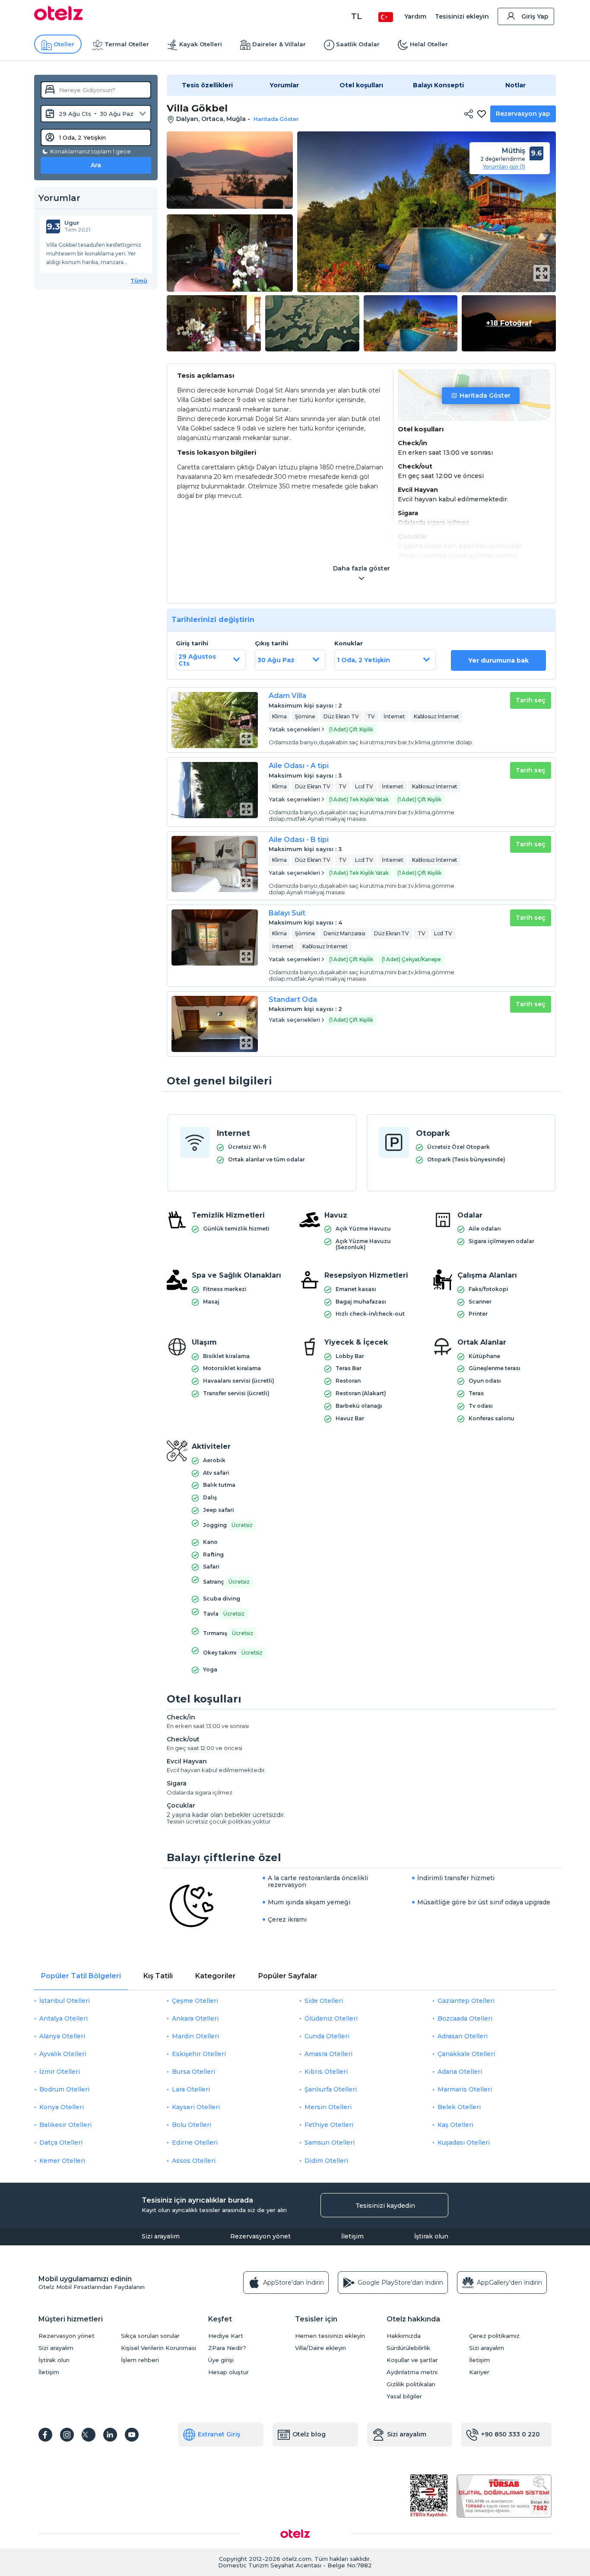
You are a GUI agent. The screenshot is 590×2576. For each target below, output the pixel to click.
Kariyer (479, 2372)
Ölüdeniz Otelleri (331, 2018)
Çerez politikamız (494, 2336)
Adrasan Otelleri (463, 2036)
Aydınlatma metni (412, 2372)
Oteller (64, 44)
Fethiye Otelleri (329, 2125)
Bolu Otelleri (192, 2125)
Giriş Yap (535, 16)
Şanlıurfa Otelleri (331, 2089)
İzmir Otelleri (60, 2072)
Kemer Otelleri (62, 2161)
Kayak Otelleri (201, 44)
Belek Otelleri (459, 2107)
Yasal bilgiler (404, 2396)
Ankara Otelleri (195, 2018)
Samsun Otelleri (330, 2142)
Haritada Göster (485, 395)
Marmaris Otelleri (465, 2089)
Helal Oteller (429, 44)
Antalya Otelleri (63, 2018)
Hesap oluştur (228, 2372)
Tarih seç (531, 700)
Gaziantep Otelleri (466, 2001)
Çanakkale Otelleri (466, 2054)
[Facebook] (45, 2435)
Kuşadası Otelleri (464, 2142)
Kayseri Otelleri (196, 2107)
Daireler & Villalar (279, 44)
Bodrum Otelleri (64, 2089)
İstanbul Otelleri (65, 2001)
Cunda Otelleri (327, 2036)
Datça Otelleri (61, 2142)
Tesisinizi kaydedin (385, 2206)
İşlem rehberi (140, 2360)
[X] (89, 2435)
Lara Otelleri (191, 2089)
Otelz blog (309, 2434)
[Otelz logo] (59, 18)
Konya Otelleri (62, 2107)
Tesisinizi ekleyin (462, 16)
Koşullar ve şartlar (412, 2360)
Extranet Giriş (219, 2434)
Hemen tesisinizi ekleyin (330, 2336)
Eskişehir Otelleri (199, 2054)
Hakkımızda (404, 2336)
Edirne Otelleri (195, 2142)
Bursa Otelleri (193, 2072)
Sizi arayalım (161, 2236)
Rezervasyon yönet (260, 2236)
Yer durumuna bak (498, 660)
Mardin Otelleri (195, 2036)
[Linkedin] (110, 2435)
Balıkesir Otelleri (65, 2125)
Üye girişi (221, 2360)
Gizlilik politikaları (411, 2384)
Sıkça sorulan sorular (150, 2336)
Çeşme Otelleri (195, 2001)
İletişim (352, 2236)
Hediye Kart (226, 2336)
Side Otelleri (324, 2001)
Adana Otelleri (460, 2072)
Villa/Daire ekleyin (320, 2348)
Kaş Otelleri (455, 2125)
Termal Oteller (127, 44)
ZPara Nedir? (227, 2348)
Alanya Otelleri (62, 2036)
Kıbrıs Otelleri (326, 2072)
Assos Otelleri (194, 2161)
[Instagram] (67, 2435)
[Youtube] (132, 2435)
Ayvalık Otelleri (63, 2054)
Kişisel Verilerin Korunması (159, 2348)
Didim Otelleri (326, 2161)
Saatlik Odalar (358, 44)
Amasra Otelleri (328, 2054)
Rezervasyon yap (523, 114)
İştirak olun (431, 2236)
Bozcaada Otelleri (465, 2018)
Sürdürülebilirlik (408, 2348)
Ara (96, 165)
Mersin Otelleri (328, 2107)
